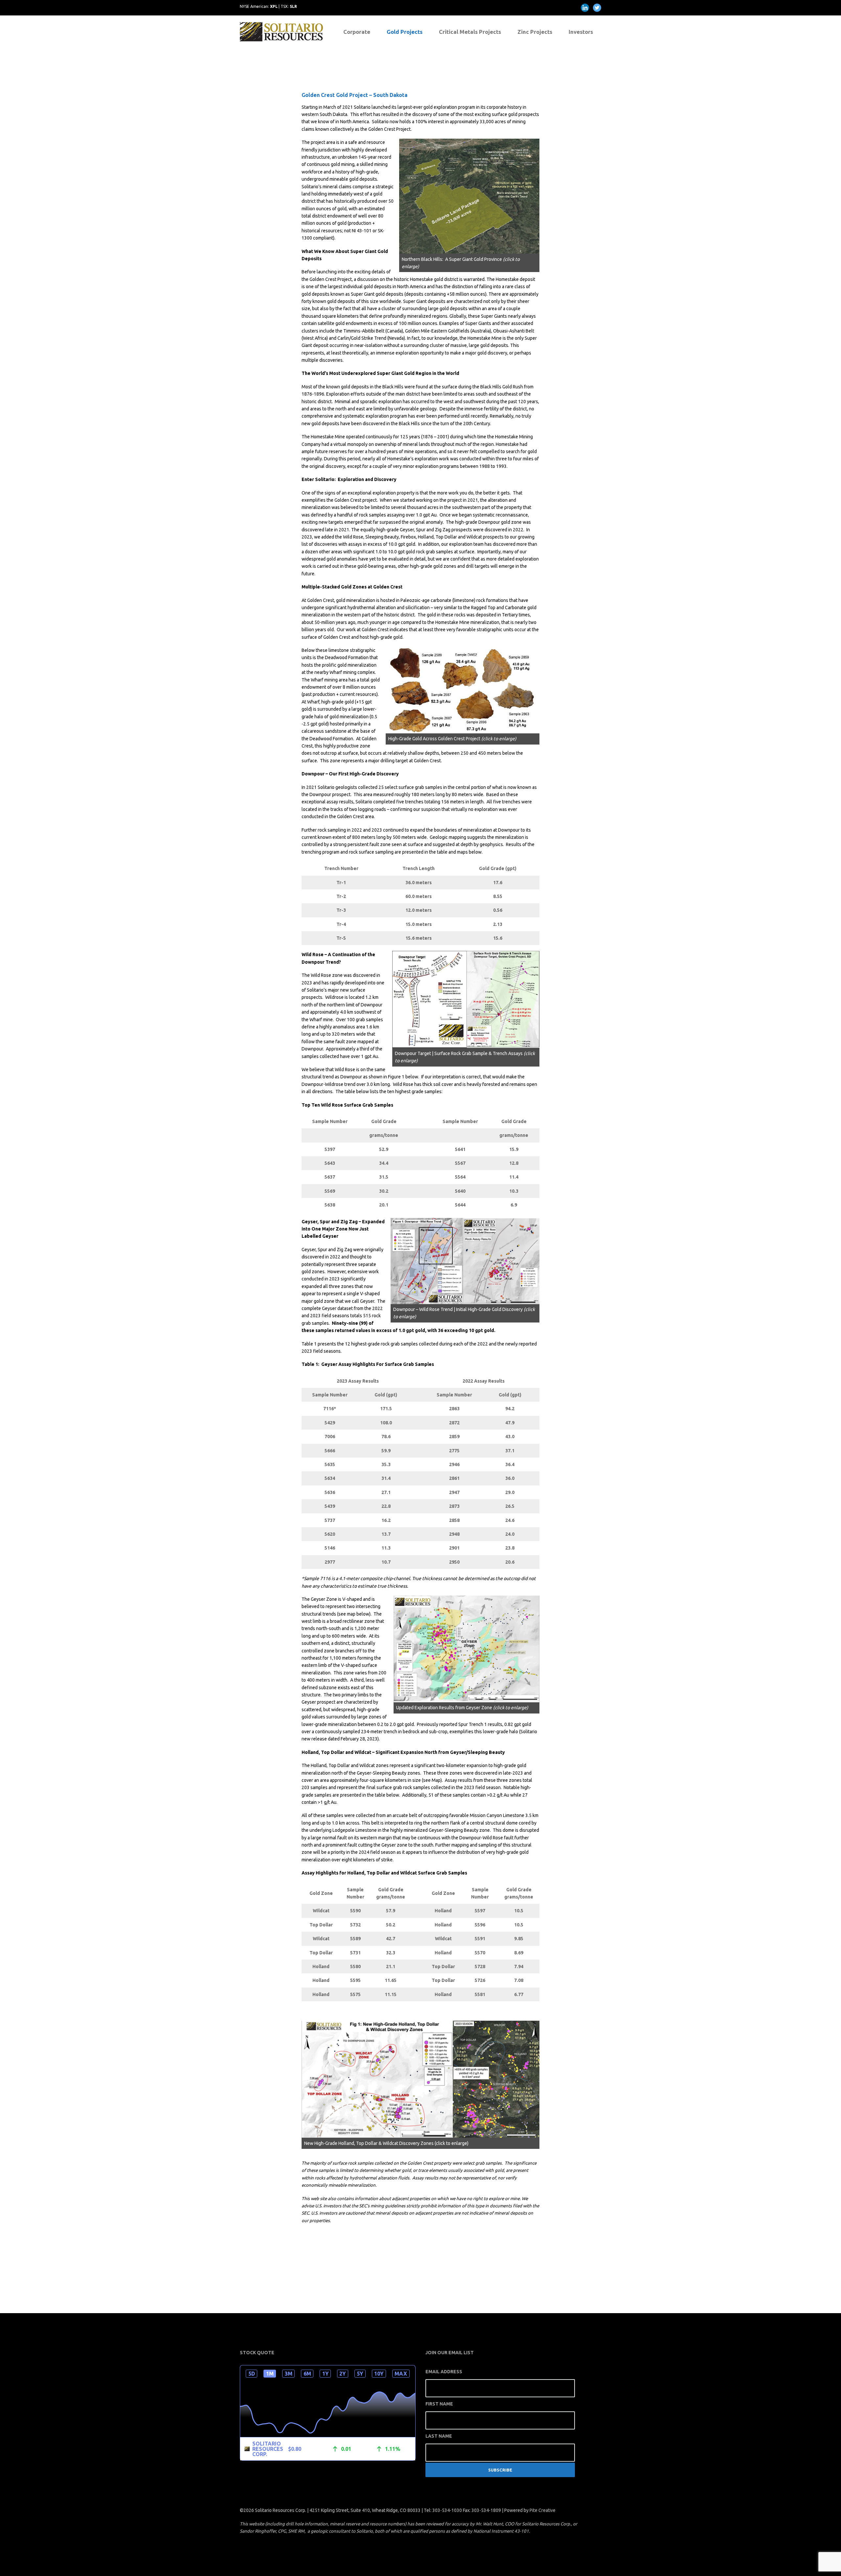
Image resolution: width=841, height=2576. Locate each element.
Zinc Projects (535, 32)
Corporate (357, 32)
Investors (581, 32)
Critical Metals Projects (470, 32)
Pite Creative (543, 2510)
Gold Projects (405, 32)
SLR (293, 6)
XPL (274, 6)
